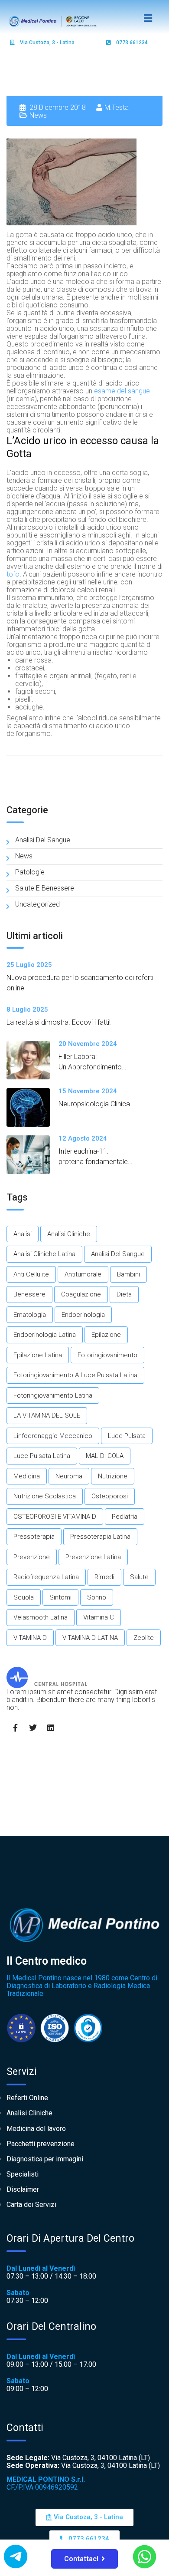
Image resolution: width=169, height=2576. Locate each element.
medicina (27, 1476)
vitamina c (99, 1617)
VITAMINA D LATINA (90, 1638)
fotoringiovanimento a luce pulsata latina (75, 1375)
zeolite (144, 1638)
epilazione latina (38, 1355)
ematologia (30, 1315)
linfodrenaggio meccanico (53, 1436)
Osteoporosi (110, 1496)
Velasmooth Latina (41, 1617)
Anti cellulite (31, 1274)
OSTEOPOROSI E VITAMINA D (55, 1517)
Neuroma (69, 1476)
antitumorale (83, 1274)
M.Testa (117, 107)
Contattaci (81, 2559)
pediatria (125, 1517)
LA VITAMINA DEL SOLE (47, 1415)
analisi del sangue (118, 1254)
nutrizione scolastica (45, 1496)
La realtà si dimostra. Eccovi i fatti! (58, 1022)
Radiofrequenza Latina (46, 1577)
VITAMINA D (30, 1638)
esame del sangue (122, 391)
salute (139, 1577)
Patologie (30, 872)
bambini (128, 1274)
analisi (23, 1234)
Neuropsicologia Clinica (94, 1104)
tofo (13, 574)
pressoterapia (34, 1537)
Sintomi (60, 1597)
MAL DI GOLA (105, 1456)
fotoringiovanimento (107, 1355)
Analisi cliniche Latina (44, 1254)
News (38, 115)
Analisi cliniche (69, 1234)
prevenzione (32, 1557)
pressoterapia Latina (100, 1537)
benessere (29, 1294)
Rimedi (104, 1577)
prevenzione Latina (93, 1557)
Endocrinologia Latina (45, 1335)
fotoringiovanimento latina (53, 1395)
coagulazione (81, 1294)
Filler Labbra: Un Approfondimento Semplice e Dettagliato (93, 1067)
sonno (97, 1597)
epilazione (106, 1335)
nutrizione (113, 1476)
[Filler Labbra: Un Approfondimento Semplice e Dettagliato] (32, 1060)
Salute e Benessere (45, 888)
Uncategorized (37, 904)
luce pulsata (127, 1436)
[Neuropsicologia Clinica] (32, 1107)
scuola (24, 1597)
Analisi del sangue (43, 840)
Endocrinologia (83, 1315)
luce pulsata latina (42, 1456)
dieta (124, 1294)
